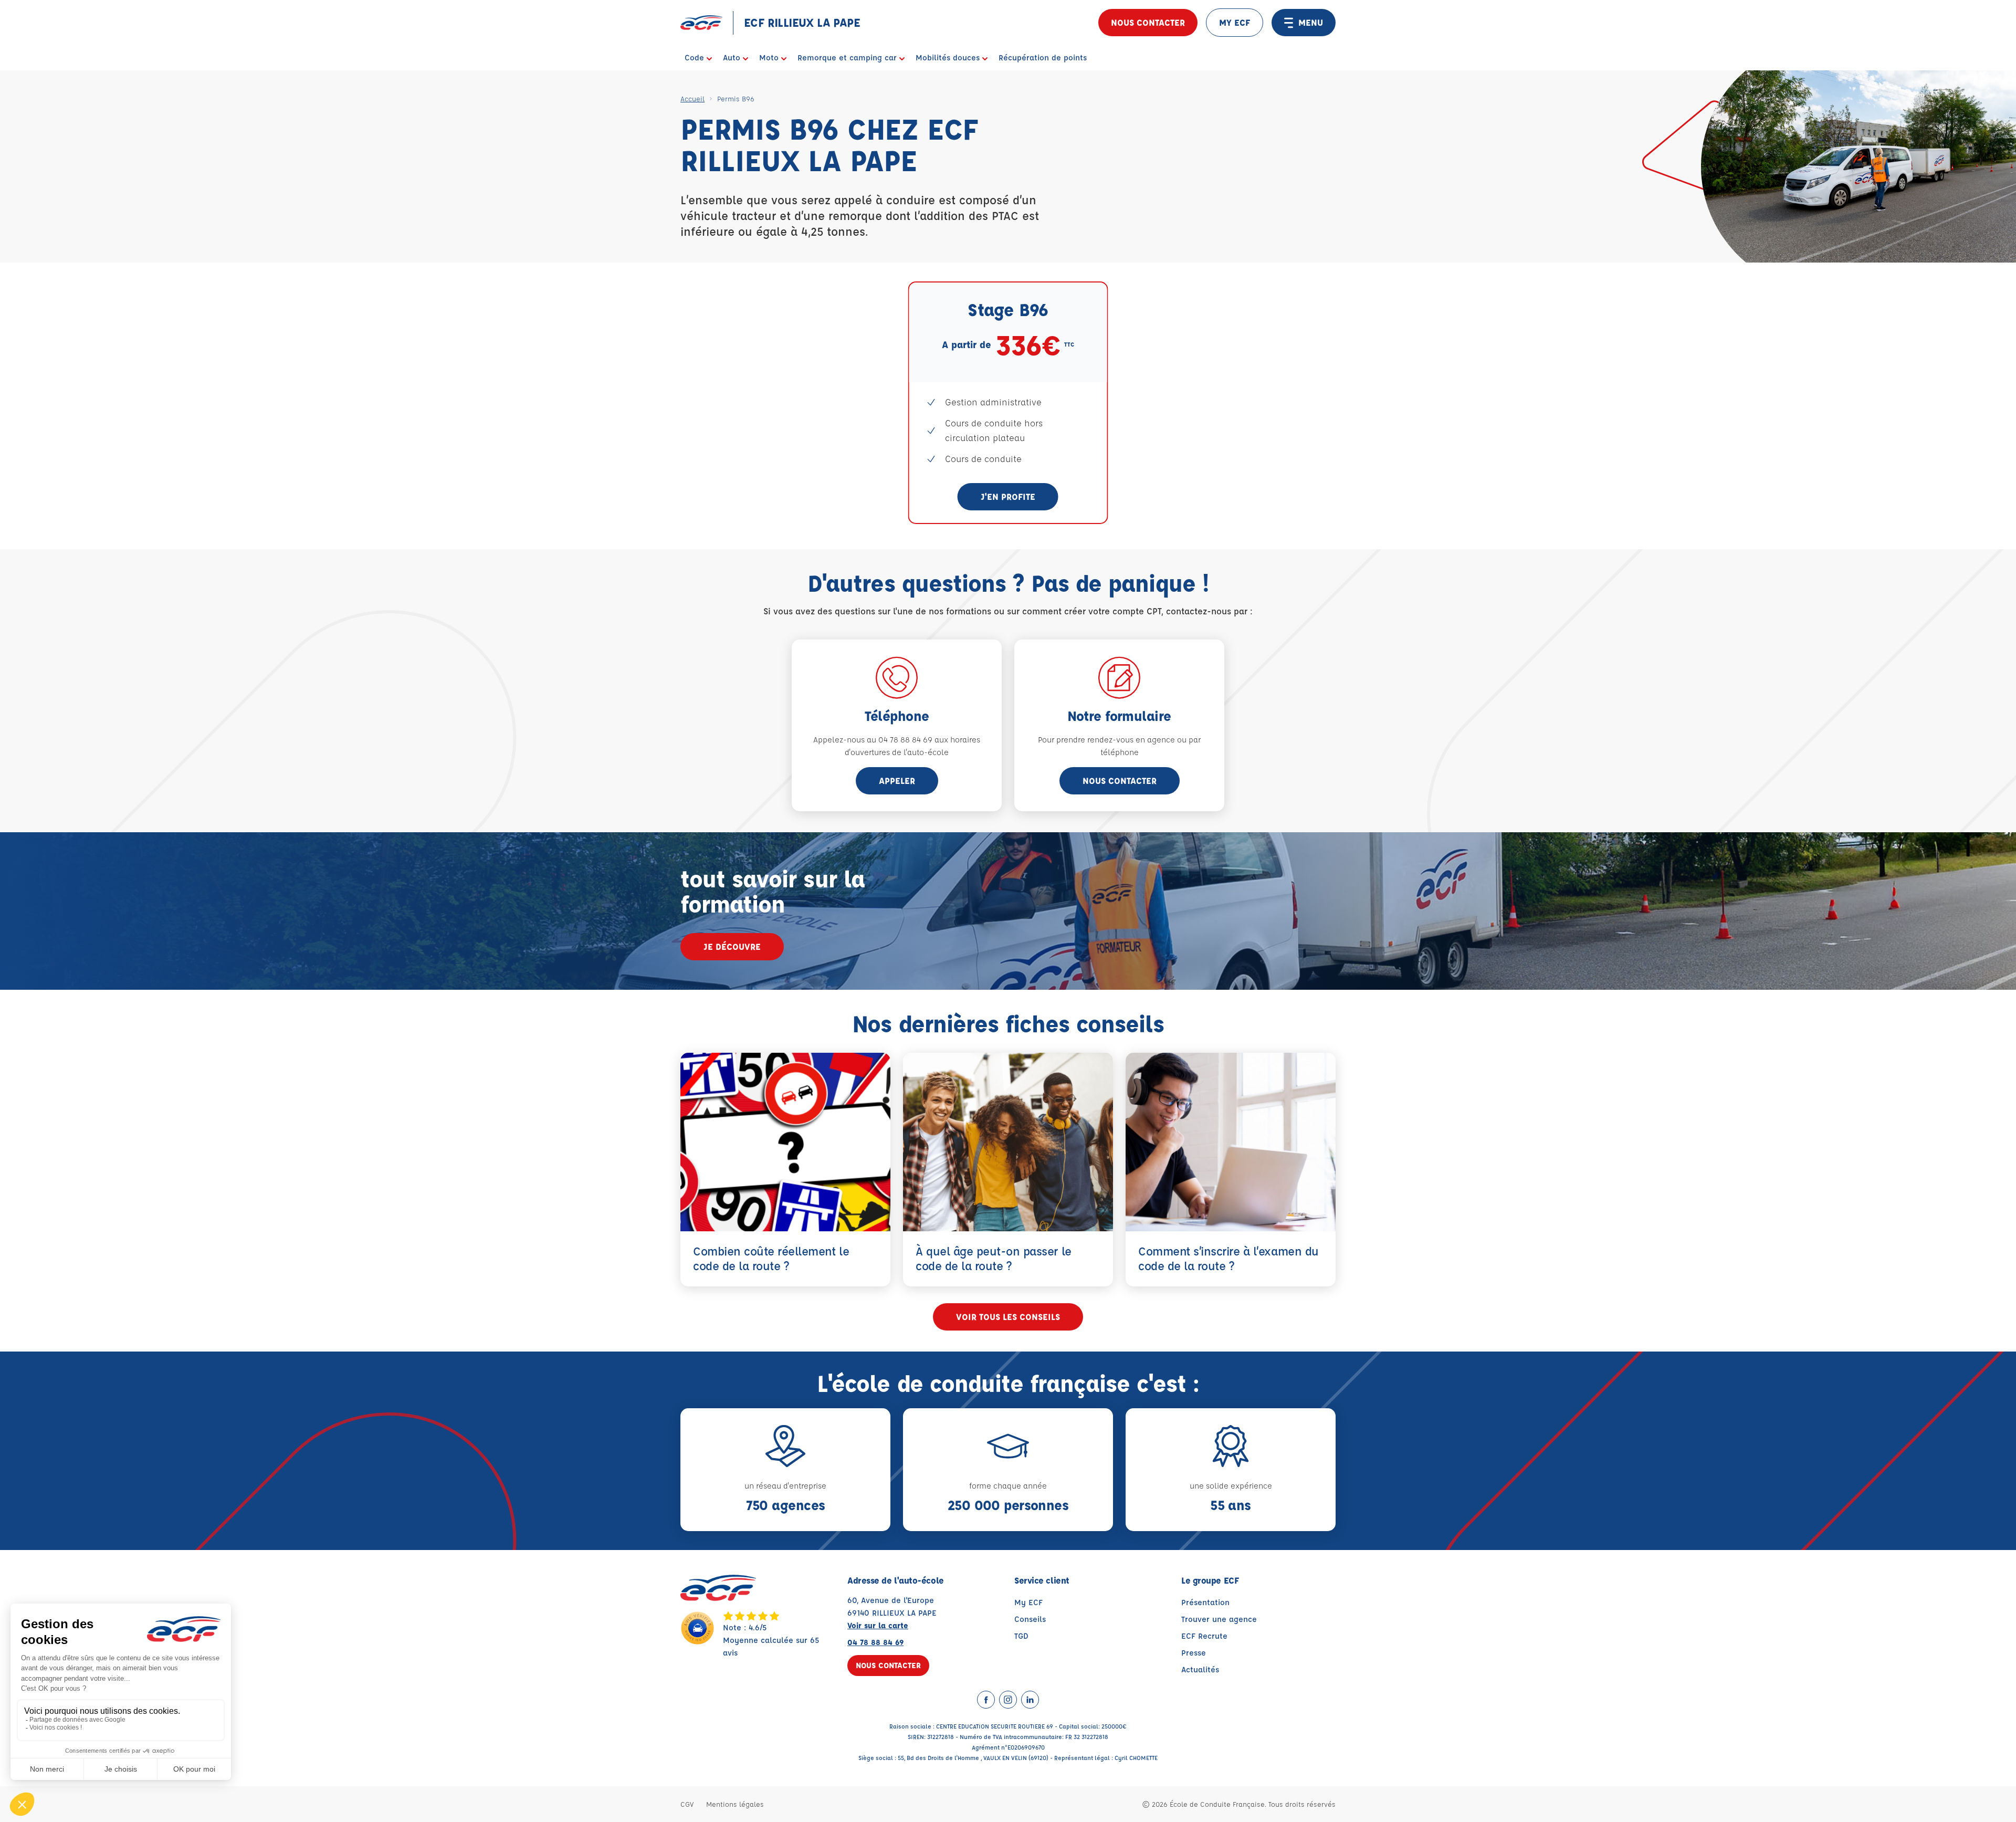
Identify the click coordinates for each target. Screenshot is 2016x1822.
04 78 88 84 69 (875, 1642)
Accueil (692, 98)
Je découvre (732, 946)
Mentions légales (735, 1804)
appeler (897, 781)
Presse (1194, 1653)
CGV (687, 1804)
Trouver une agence (1219, 1619)
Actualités (1200, 1669)
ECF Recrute (1204, 1636)
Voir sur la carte (878, 1625)
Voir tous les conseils (1008, 1317)
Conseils (1030, 1619)
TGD (1021, 1636)
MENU (1311, 22)
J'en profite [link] (1008, 496)
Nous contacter (1148, 22)
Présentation (1205, 1602)
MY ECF (1235, 22)
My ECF (1028, 1602)
